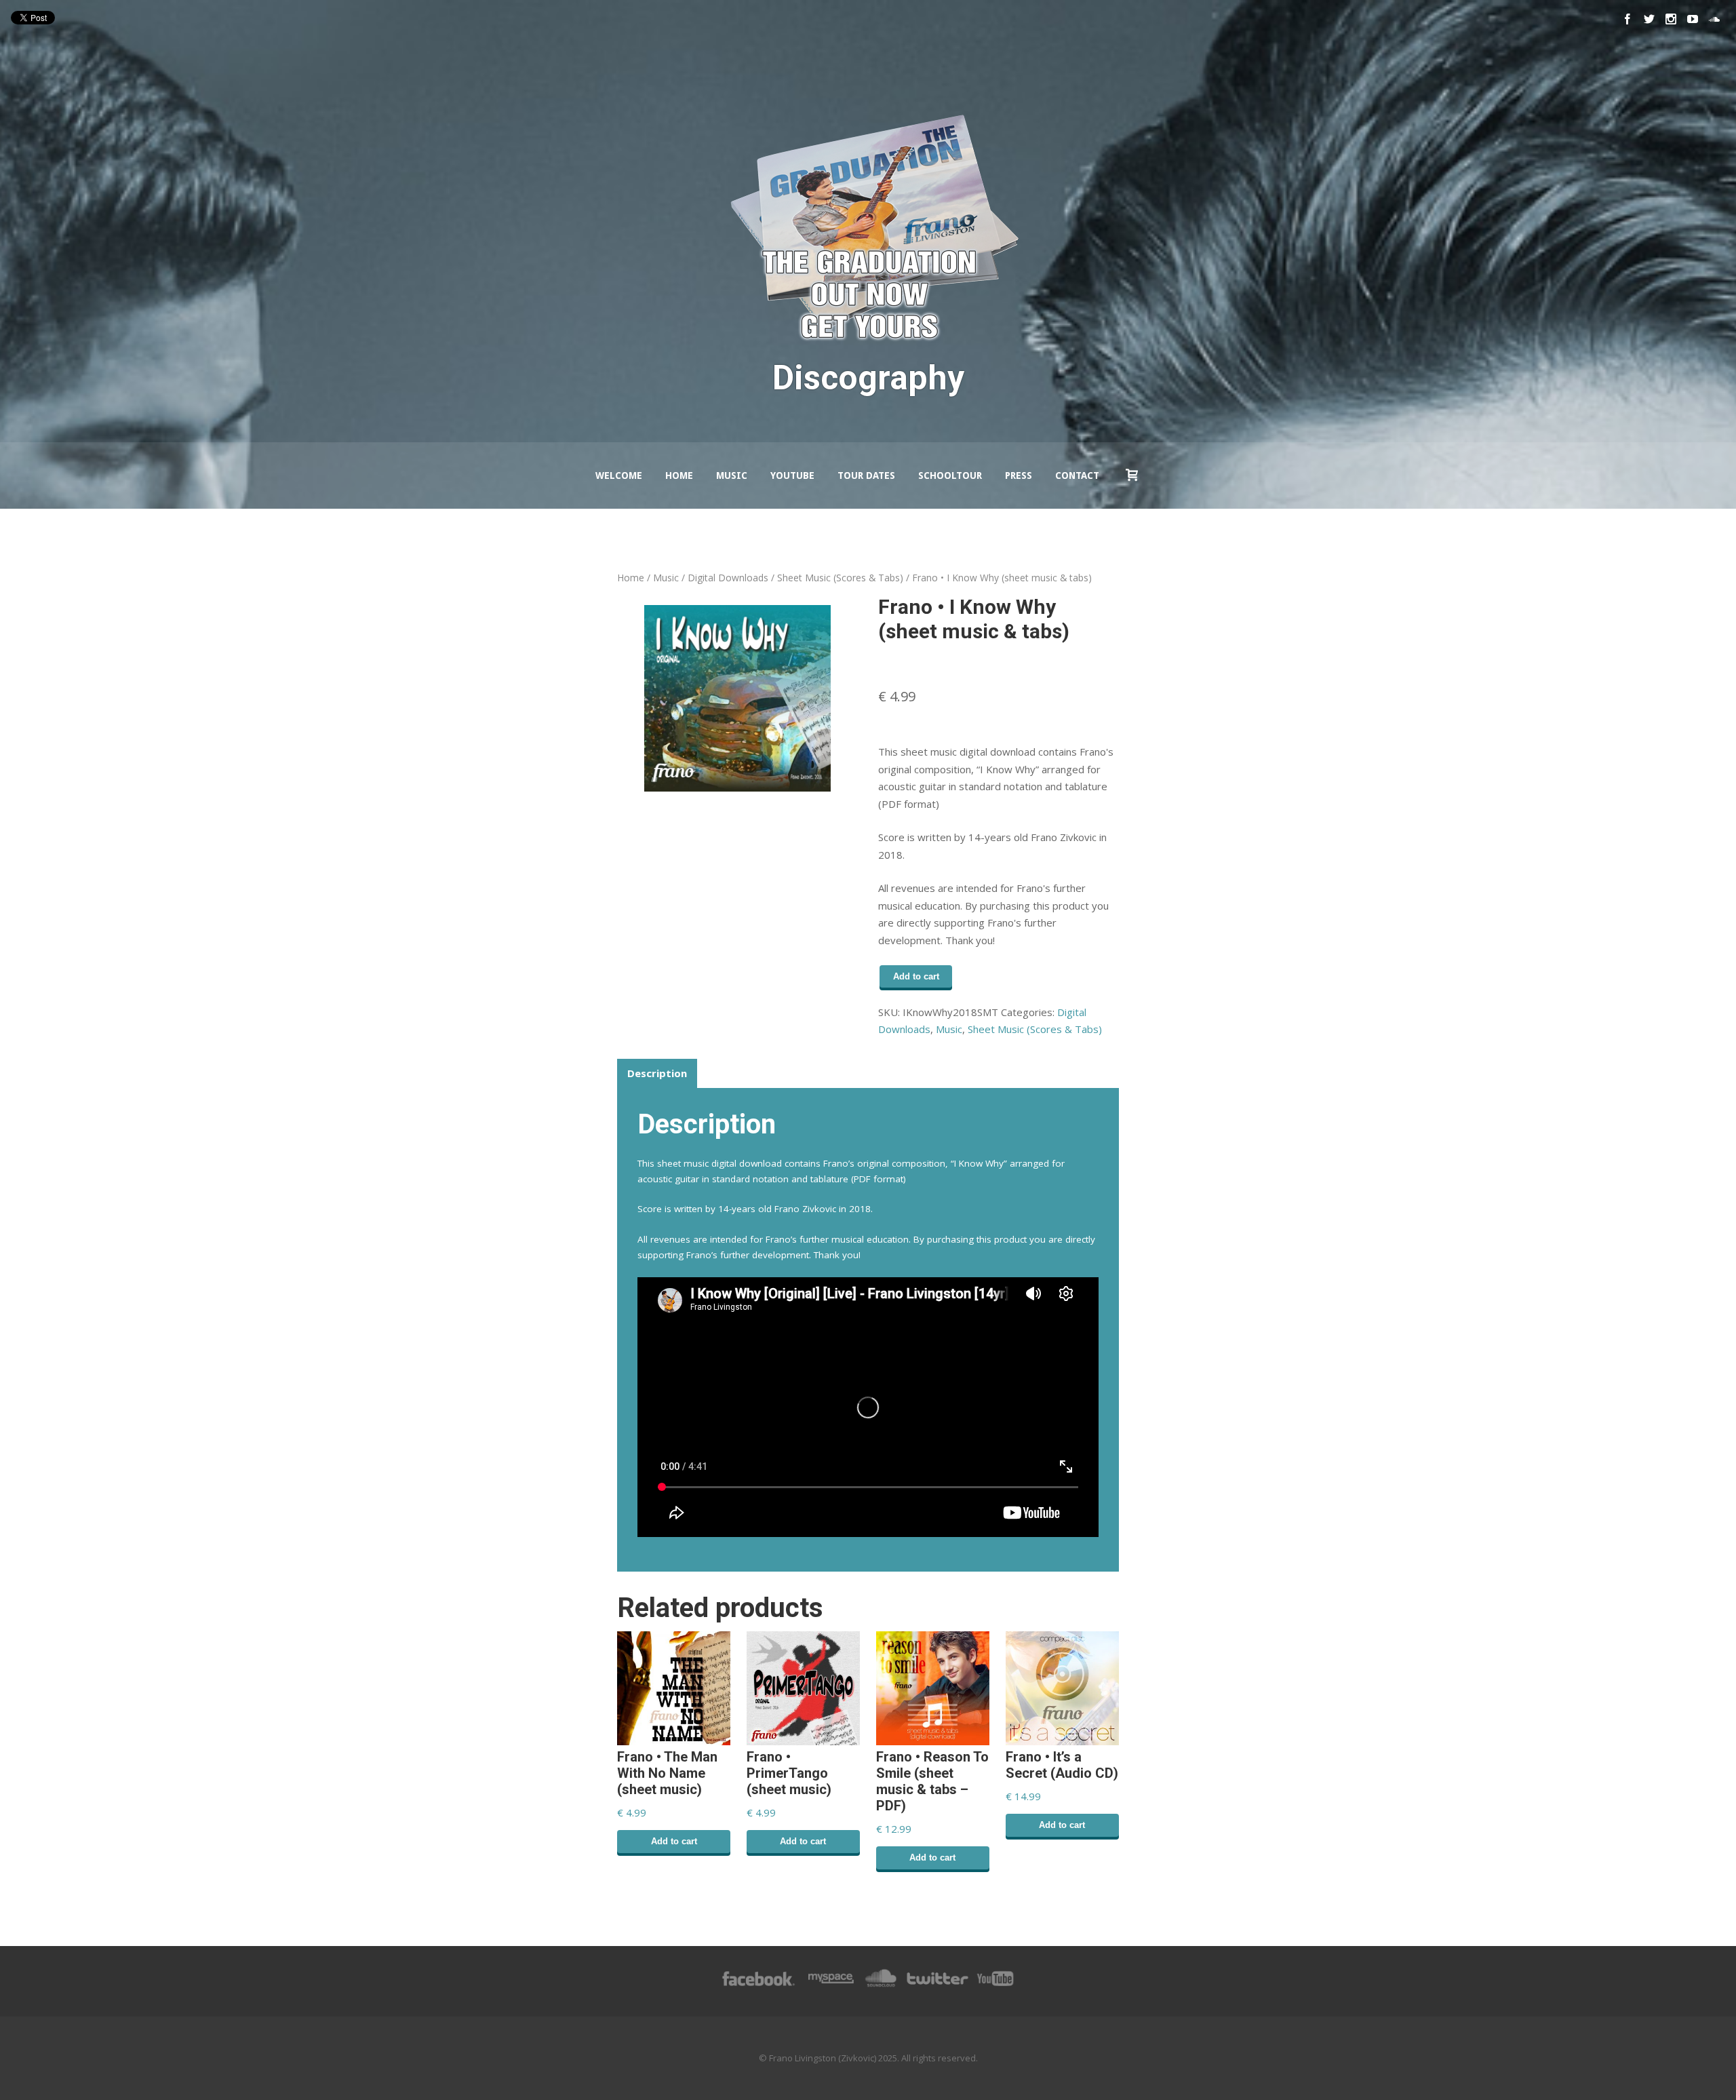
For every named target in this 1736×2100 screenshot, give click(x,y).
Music (732, 475)
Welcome (619, 475)
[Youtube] (1693, 19)
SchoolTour (950, 475)
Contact (1077, 475)
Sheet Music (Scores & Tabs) (840, 578)
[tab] (657, 1074)
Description (657, 1073)
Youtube (792, 475)
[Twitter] (1649, 19)
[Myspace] (830, 1985)
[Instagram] (1671, 19)
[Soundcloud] (1714, 19)
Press (1019, 475)
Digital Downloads (728, 578)
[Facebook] (1627, 19)
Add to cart (916, 976)
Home (679, 475)
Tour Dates (866, 475)
